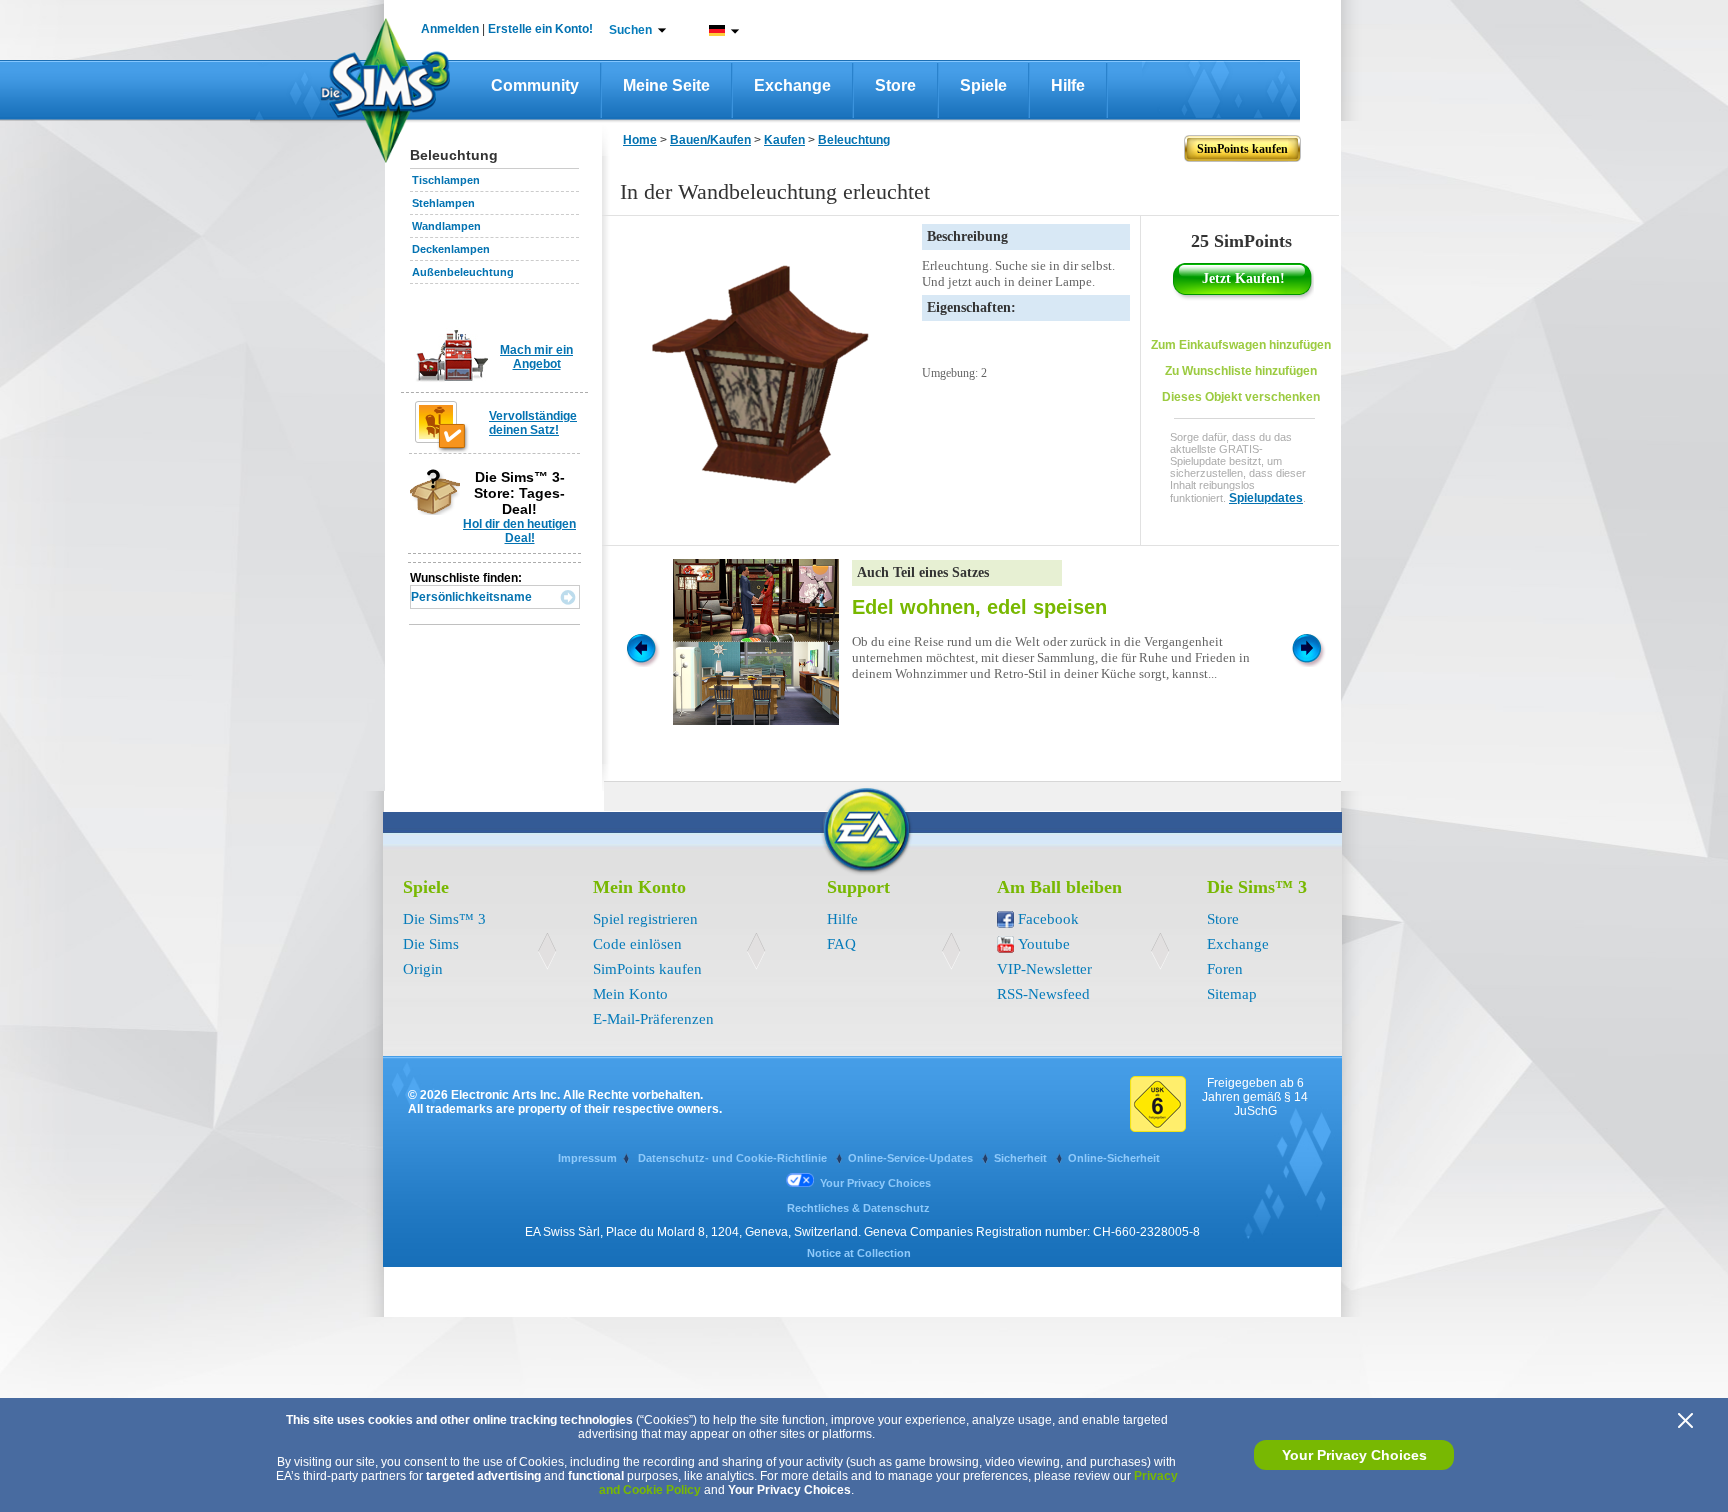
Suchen (630, 30)
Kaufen (784, 140)
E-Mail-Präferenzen (653, 1019)
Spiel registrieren (645, 919)
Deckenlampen (451, 249)
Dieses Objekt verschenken (1241, 397)
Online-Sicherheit (1114, 1158)
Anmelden (450, 29)
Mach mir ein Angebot (536, 357)
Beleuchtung (854, 140)
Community (535, 85)
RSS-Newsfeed (1043, 994)
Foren (1225, 969)
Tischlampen (446, 180)
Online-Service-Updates (912, 1158)
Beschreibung (967, 236)
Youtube (1044, 944)
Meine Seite (666, 85)
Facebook (1048, 919)
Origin (423, 969)
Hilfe (1068, 85)
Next (1310, 647)
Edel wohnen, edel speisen (979, 607)
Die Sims (431, 944)
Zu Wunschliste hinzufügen (1241, 371)
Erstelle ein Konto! (540, 29)
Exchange (792, 85)
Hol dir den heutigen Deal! (519, 531)
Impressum (587, 1158)
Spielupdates (1266, 498)
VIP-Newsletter (1044, 969)
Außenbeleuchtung (463, 272)
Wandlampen (446, 226)
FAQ (841, 944)
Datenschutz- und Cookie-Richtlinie (734, 1158)
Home (640, 140)
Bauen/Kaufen (710, 140)
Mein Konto (630, 994)
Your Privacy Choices (1354, 1455)
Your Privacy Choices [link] (875, 1183)
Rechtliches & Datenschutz (858, 1208)
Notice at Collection (859, 1253)
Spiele (983, 85)
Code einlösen (637, 944)
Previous (640, 647)
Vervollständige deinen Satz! (533, 423)
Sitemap (1232, 994)
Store (895, 85)
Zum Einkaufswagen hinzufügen (1241, 345)
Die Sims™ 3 (444, 919)
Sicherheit (1022, 1158)
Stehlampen (443, 203)
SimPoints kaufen (647, 969)
